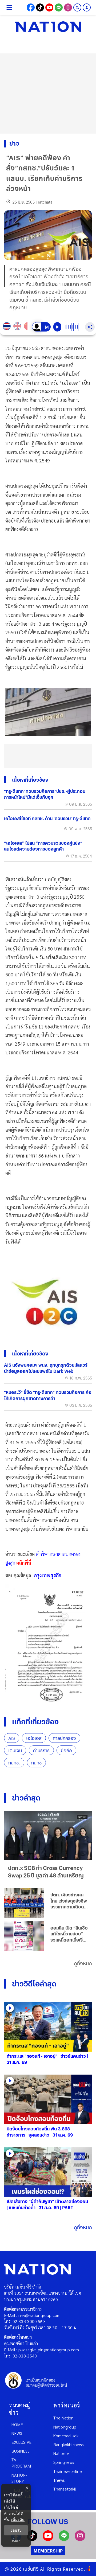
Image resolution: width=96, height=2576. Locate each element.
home (17, 2424)
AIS (12, 1738)
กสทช (36, 1763)
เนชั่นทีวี (31, 2569)
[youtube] (48, 2539)
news (17, 2433)
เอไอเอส (34, 1738)
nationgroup (65, 2427)
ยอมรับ (16, 2530)
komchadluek (66, 2436)
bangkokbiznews (69, 2444)
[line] (64, 2539)
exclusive (21, 2442)
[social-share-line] (59, 7)
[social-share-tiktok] (40, 7)
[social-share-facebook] (31, 7)
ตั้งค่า (16, 2541)
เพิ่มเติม (18, 2520)
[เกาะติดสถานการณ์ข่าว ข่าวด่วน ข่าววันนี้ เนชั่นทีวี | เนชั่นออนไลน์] (48, 27)
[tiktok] (32, 2539)
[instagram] (80, 2539)
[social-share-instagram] (68, 7)
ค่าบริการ (41, 1750)
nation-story (19, 2478)
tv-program (21, 2463)
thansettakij (65, 2489)
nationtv (61, 2453)
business (21, 2451)
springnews (64, 2462)
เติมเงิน (15, 1750)
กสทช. (14, 1763)
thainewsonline (68, 2471)
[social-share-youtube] (49, 7)
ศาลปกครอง (64, 1738)
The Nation (63, 2418)
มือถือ (66, 1750)
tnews (59, 2480)
